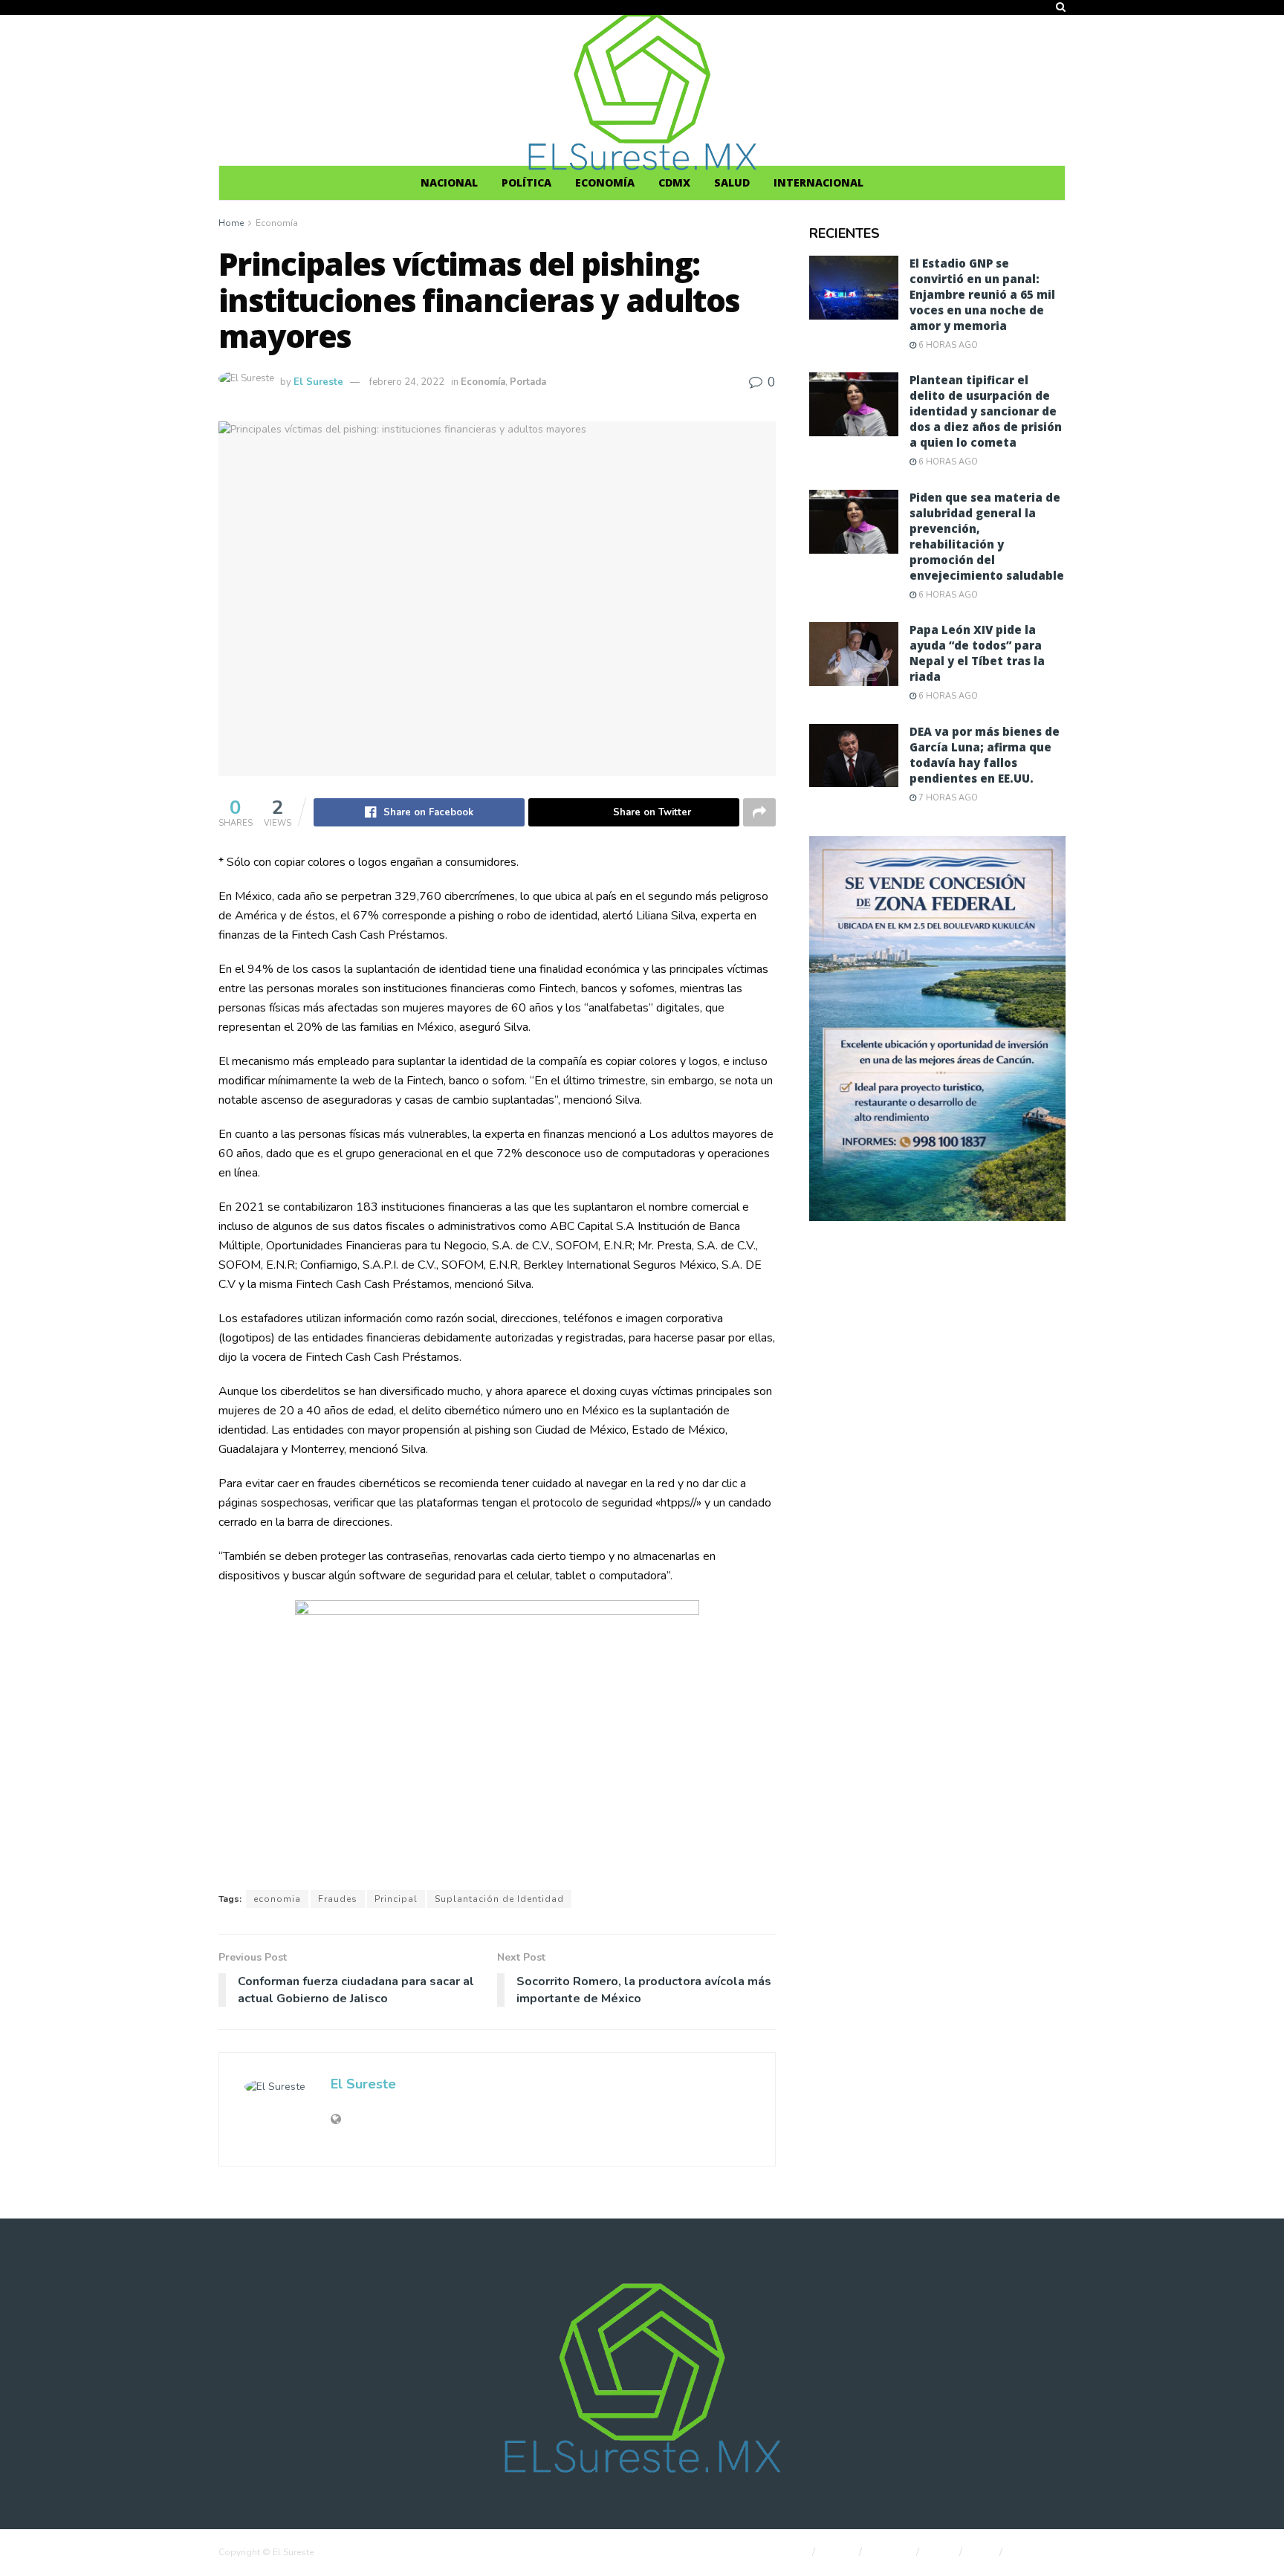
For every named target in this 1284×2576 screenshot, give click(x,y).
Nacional (449, 182)
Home (231, 223)
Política (526, 182)
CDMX (674, 182)
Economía (605, 182)
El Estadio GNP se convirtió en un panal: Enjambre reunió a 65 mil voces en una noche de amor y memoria (982, 294)
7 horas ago (947, 798)
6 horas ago (947, 345)
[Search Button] (1061, 7)
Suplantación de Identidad (499, 1899)
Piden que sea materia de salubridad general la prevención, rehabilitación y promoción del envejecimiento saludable (987, 536)
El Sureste (318, 382)
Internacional (818, 182)
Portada (528, 382)
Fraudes (338, 1899)
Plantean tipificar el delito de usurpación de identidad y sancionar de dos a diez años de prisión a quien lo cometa (986, 411)
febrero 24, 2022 (407, 382)
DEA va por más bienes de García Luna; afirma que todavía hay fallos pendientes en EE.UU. (985, 755)
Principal (396, 1899)
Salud (732, 182)
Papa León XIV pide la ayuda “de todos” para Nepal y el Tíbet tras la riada (977, 653)
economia (277, 1899)
